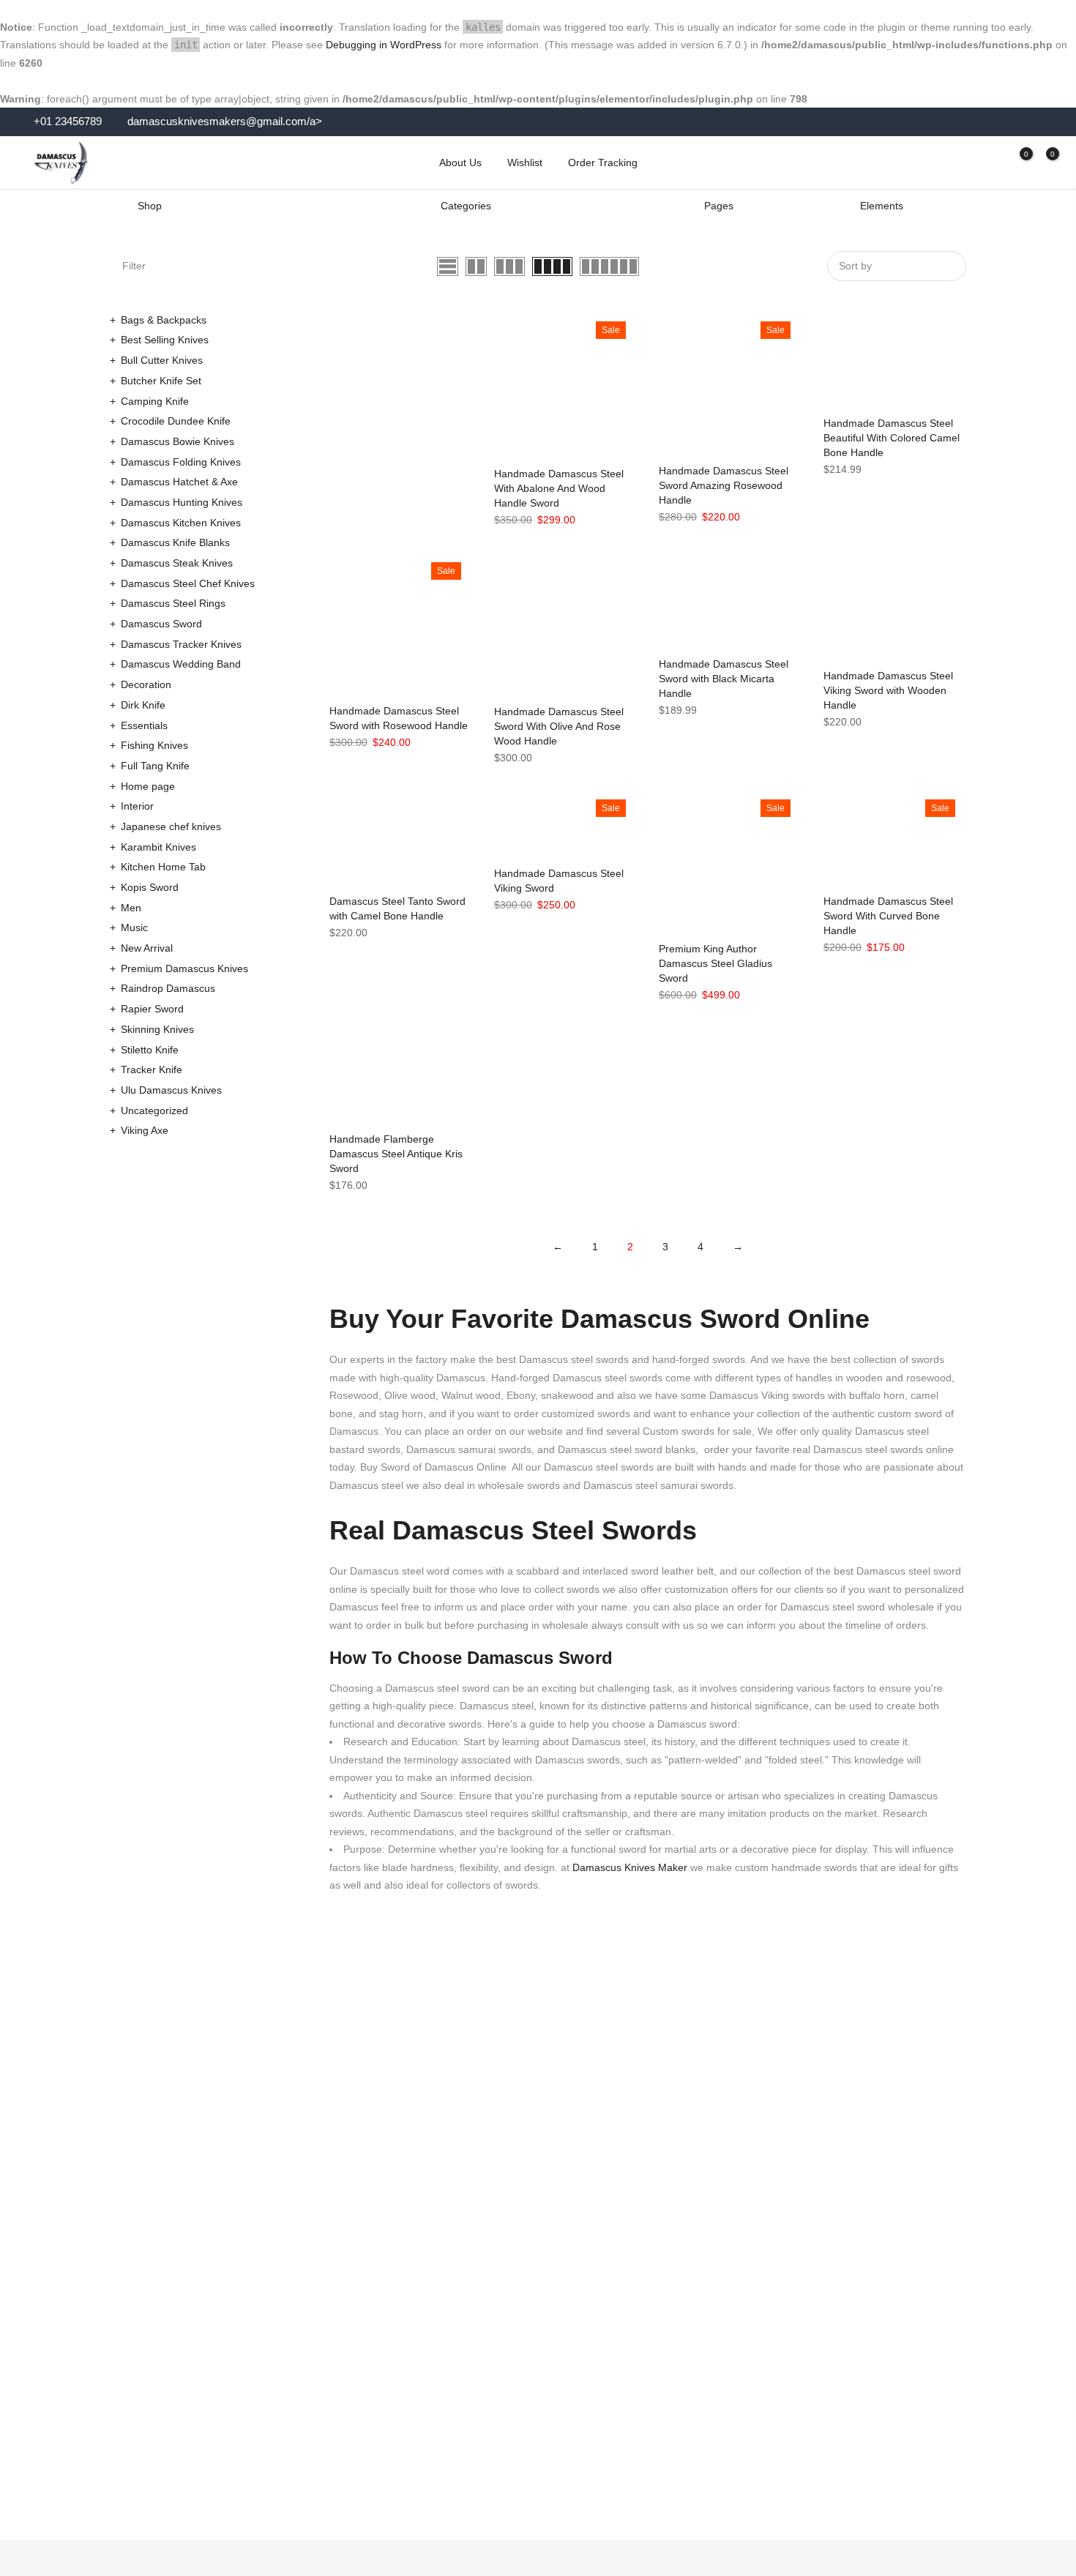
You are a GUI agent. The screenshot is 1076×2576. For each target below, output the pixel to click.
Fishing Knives (154, 745)
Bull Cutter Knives (162, 360)
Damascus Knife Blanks (175, 542)
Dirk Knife (143, 705)
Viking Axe (145, 1130)
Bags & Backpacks (164, 320)
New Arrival (147, 948)
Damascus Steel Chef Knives (188, 583)
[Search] (965, 163)
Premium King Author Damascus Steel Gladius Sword (716, 963)
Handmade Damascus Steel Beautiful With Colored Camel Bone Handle (892, 438)
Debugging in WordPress (384, 45)
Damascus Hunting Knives (182, 502)
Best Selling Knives (165, 340)
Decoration (146, 684)
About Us (460, 163)
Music (134, 927)
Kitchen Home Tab (163, 867)
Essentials (144, 725)
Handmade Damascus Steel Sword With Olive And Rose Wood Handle (559, 726)
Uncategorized (154, 1110)
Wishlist (525, 163)
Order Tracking (603, 163)
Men (131, 908)
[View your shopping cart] (1042, 163)
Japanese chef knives (171, 826)
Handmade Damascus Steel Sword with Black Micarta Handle (724, 679)
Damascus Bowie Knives (178, 441)
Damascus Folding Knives (181, 462)
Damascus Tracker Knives (181, 644)
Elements (882, 206)
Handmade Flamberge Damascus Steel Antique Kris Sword (396, 1154)
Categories (466, 206)
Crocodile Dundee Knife (176, 421)
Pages (719, 206)
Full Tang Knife (155, 766)
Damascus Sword (161, 624)
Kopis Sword (150, 887)
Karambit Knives (158, 847)
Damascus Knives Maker (628, 1867)
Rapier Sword (152, 1009)
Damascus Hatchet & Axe (179, 482)
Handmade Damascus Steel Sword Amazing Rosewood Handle (724, 485)
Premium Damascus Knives (184, 968)
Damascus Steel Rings (173, 603)
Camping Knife (155, 401)
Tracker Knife (152, 1069)
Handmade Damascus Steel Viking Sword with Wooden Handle (888, 690)
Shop (150, 206)
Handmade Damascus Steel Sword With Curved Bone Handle (888, 916)
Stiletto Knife (150, 1050)
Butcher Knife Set (161, 381)
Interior (137, 806)
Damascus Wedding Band (181, 664)
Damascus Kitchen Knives (181, 523)
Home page (148, 786)
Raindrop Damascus (168, 988)
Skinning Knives (157, 1029)
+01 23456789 (66, 122)
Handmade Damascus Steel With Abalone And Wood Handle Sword (559, 488)
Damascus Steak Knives (177, 563)
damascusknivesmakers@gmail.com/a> (225, 122)
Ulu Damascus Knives (171, 1090)
